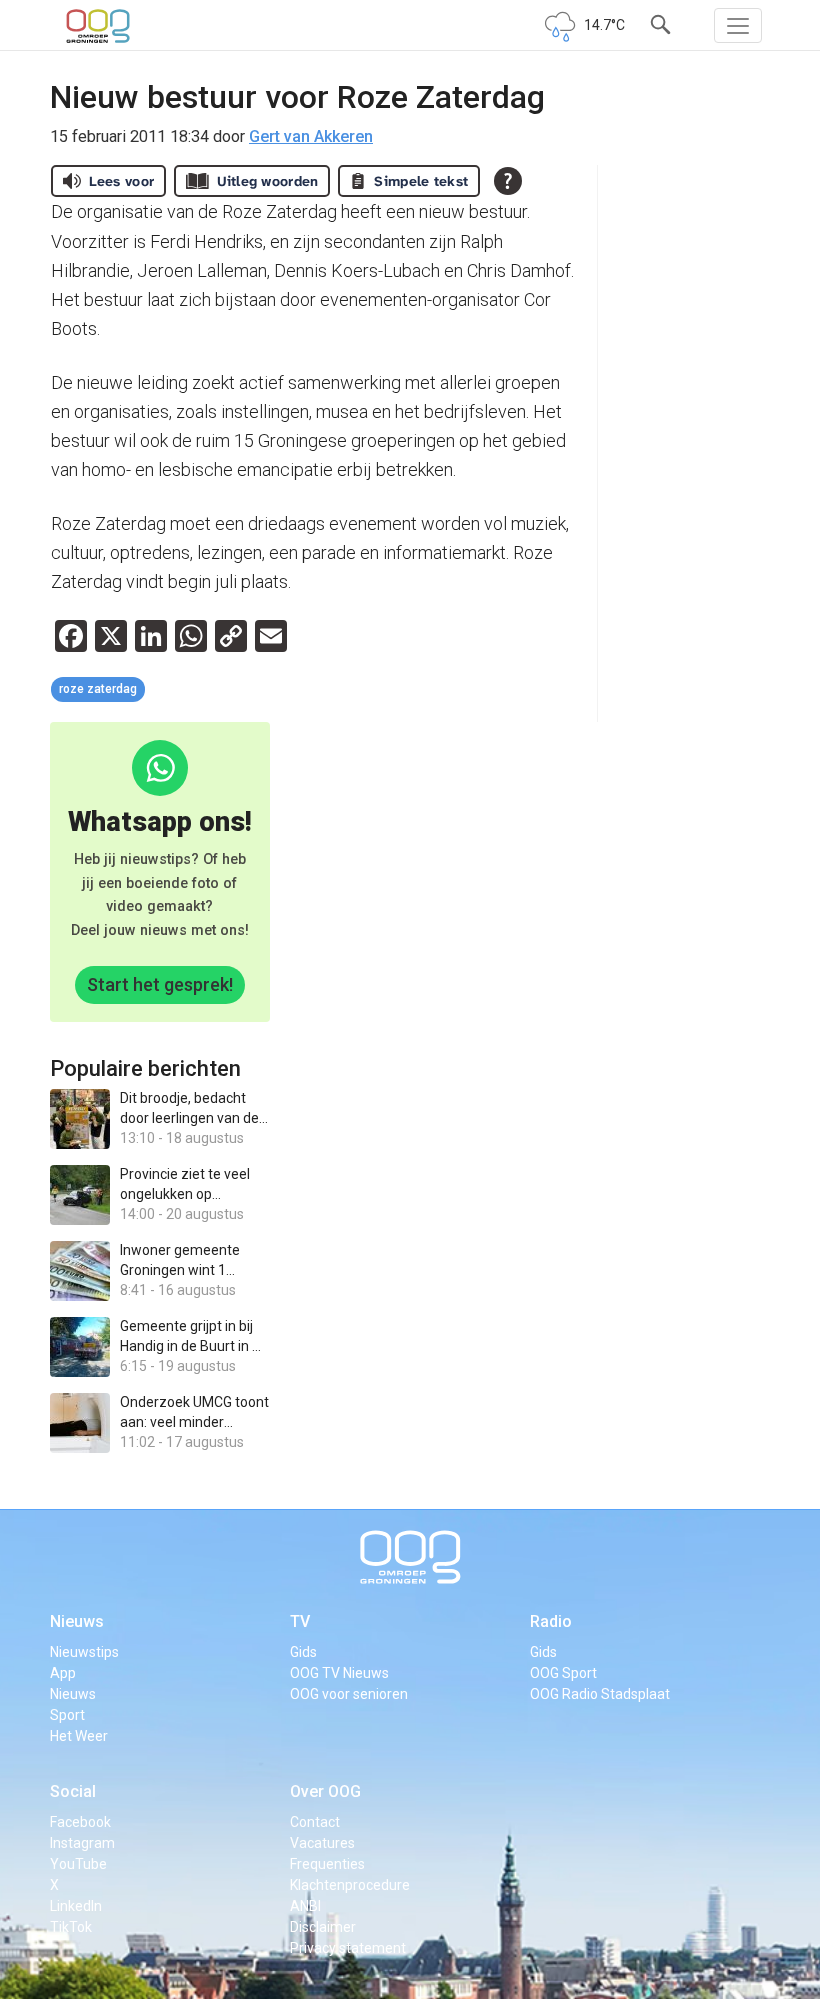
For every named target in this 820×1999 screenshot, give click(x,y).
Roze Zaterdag (98, 689)
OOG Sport (563, 1673)
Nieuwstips (84, 1652)
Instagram (82, 1843)
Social (73, 1791)
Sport (67, 1715)
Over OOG (325, 1791)
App (63, 1673)
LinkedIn (76, 1906)
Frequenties (327, 1864)
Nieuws (77, 1621)
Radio (551, 1621)
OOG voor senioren (349, 1694)
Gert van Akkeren (311, 136)
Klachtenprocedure (350, 1885)
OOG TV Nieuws (339, 1673)
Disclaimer (323, 1927)
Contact (315, 1822)
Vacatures (322, 1843)
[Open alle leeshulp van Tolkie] (508, 181)
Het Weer (79, 1736)
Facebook (80, 1822)
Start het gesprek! (160, 984)
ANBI (305, 1906)
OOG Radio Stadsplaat (600, 1694)
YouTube (78, 1864)
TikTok (71, 1927)
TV (300, 1621)
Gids (303, 1652)
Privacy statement (348, 1948)
